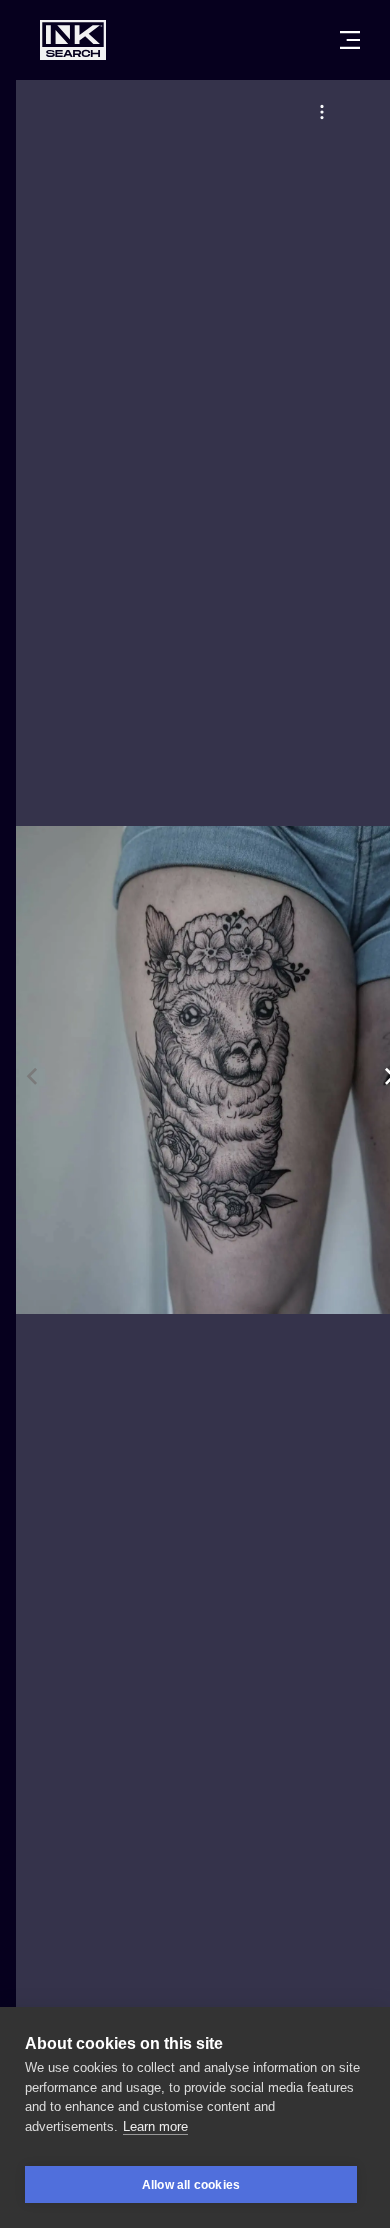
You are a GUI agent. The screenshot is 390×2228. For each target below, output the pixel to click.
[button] (322, 112)
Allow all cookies (191, 2185)
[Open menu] (350, 40)
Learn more (155, 2126)
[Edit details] (322, 112)
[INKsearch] (73, 40)
